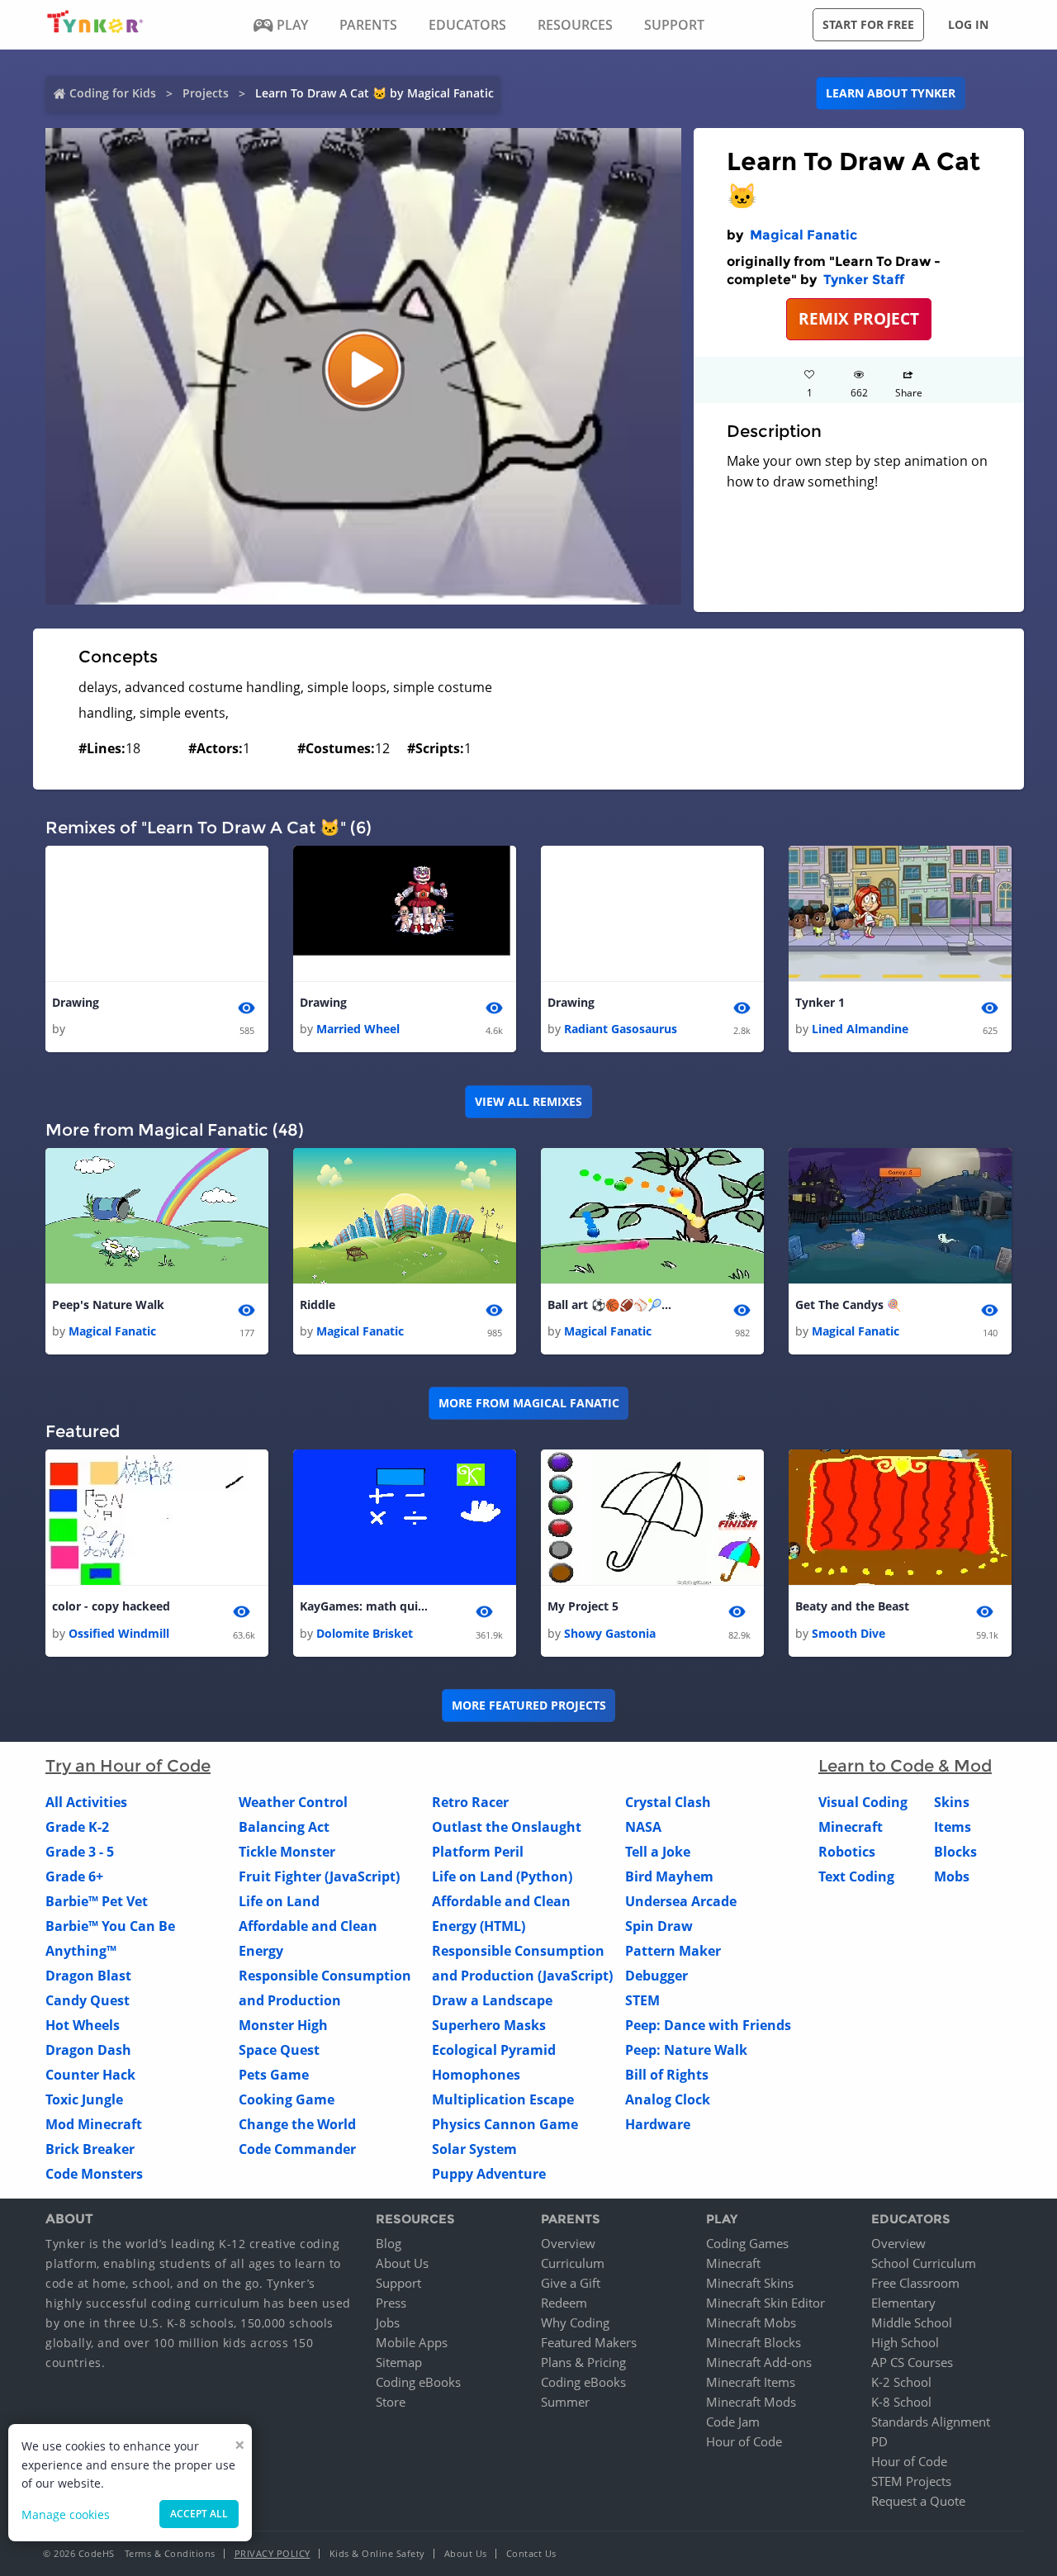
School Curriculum (924, 2263)
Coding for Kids (113, 93)
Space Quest (279, 2050)
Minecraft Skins (750, 2283)
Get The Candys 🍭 (848, 1305)
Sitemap (399, 2362)
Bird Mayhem (669, 1876)
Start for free (868, 24)
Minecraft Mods (751, 2402)
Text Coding (856, 1876)
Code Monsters (94, 2174)
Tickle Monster (287, 1852)
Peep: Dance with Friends (708, 2025)
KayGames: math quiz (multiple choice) (366, 1606)
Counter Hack (90, 2075)
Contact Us (531, 2553)
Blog (389, 2243)
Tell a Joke (658, 1852)
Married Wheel (358, 1029)
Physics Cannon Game (505, 2124)
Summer (565, 2402)
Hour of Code (744, 2441)
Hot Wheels (83, 2025)
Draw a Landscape (492, 2000)
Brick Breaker (90, 2149)
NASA (643, 1827)
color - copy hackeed (111, 1606)
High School (905, 2342)
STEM (642, 2000)
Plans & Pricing (583, 2362)
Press (391, 2303)
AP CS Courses (912, 2362)
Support (398, 2283)
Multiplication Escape (503, 2099)
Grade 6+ (74, 1876)
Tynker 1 (820, 1002)
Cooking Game (287, 2099)
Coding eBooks (418, 2382)
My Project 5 (583, 1606)
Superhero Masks (489, 2025)
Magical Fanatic (803, 235)
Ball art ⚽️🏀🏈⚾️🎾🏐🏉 (614, 1305)
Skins (952, 1802)
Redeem (564, 2303)
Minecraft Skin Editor (765, 2303)
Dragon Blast (88, 1976)
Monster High (283, 2025)
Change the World (297, 2124)
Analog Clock (668, 2099)
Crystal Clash (668, 1802)
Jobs (388, 2322)
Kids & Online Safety (377, 2553)
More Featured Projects (529, 1705)
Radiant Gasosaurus (621, 1029)
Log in (968, 24)
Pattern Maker (673, 1951)
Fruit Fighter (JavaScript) (319, 1876)
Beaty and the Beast (852, 1606)
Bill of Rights (667, 2075)
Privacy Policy (273, 2553)
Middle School (912, 2322)
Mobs (952, 1876)
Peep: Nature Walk (686, 2050)
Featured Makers (589, 2342)
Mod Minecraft (94, 2124)
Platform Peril (478, 1852)
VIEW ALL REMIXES (528, 1101)
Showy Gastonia (610, 1633)
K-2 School (901, 2382)
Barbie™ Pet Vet (97, 1901)
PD (879, 2441)
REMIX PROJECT (859, 318)
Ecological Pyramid (494, 2050)
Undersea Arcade (681, 1901)
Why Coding (575, 2322)
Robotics (847, 1852)
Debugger (656, 1976)
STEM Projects (911, 2481)
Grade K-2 (77, 1827)
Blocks (955, 1852)
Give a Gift (571, 2283)
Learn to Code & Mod (905, 1766)
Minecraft (851, 1827)
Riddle (318, 1305)
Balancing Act (284, 1827)
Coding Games (747, 2243)
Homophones (476, 2075)
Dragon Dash (88, 2050)
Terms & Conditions (170, 2553)
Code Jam (733, 2422)
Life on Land (279, 1901)
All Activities (86, 1802)
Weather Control (293, 1802)
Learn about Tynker (891, 93)
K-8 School (901, 2402)
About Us (402, 2263)
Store (391, 2402)
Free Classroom (915, 2283)
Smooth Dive (848, 1633)
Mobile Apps (412, 2342)
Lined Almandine (860, 1029)
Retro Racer (470, 1802)
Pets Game (274, 2075)
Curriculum (573, 2263)
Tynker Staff (864, 280)
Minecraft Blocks (754, 2342)
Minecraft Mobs (751, 2322)
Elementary (903, 2303)
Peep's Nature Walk (108, 1305)
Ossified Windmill (119, 1633)
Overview (568, 2243)
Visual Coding (863, 1802)
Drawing (76, 1002)
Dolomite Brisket (365, 1633)
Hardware (658, 2124)
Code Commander (297, 2149)
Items (953, 1827)
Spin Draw (659, 1926)
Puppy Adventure (489, 2174)
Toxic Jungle (84, 2099)
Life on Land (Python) (502, 1876)
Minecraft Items (751, 2382)
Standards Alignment (931, 2422)
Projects (206, 93)
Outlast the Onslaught (507, 1827)
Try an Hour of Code (128, 1766)
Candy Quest (88, 2000)
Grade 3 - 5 (80, 1852)
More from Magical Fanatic (529, 1403)
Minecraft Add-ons (759, 2362)
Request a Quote (918, 2501)
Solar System (474, 2149)
